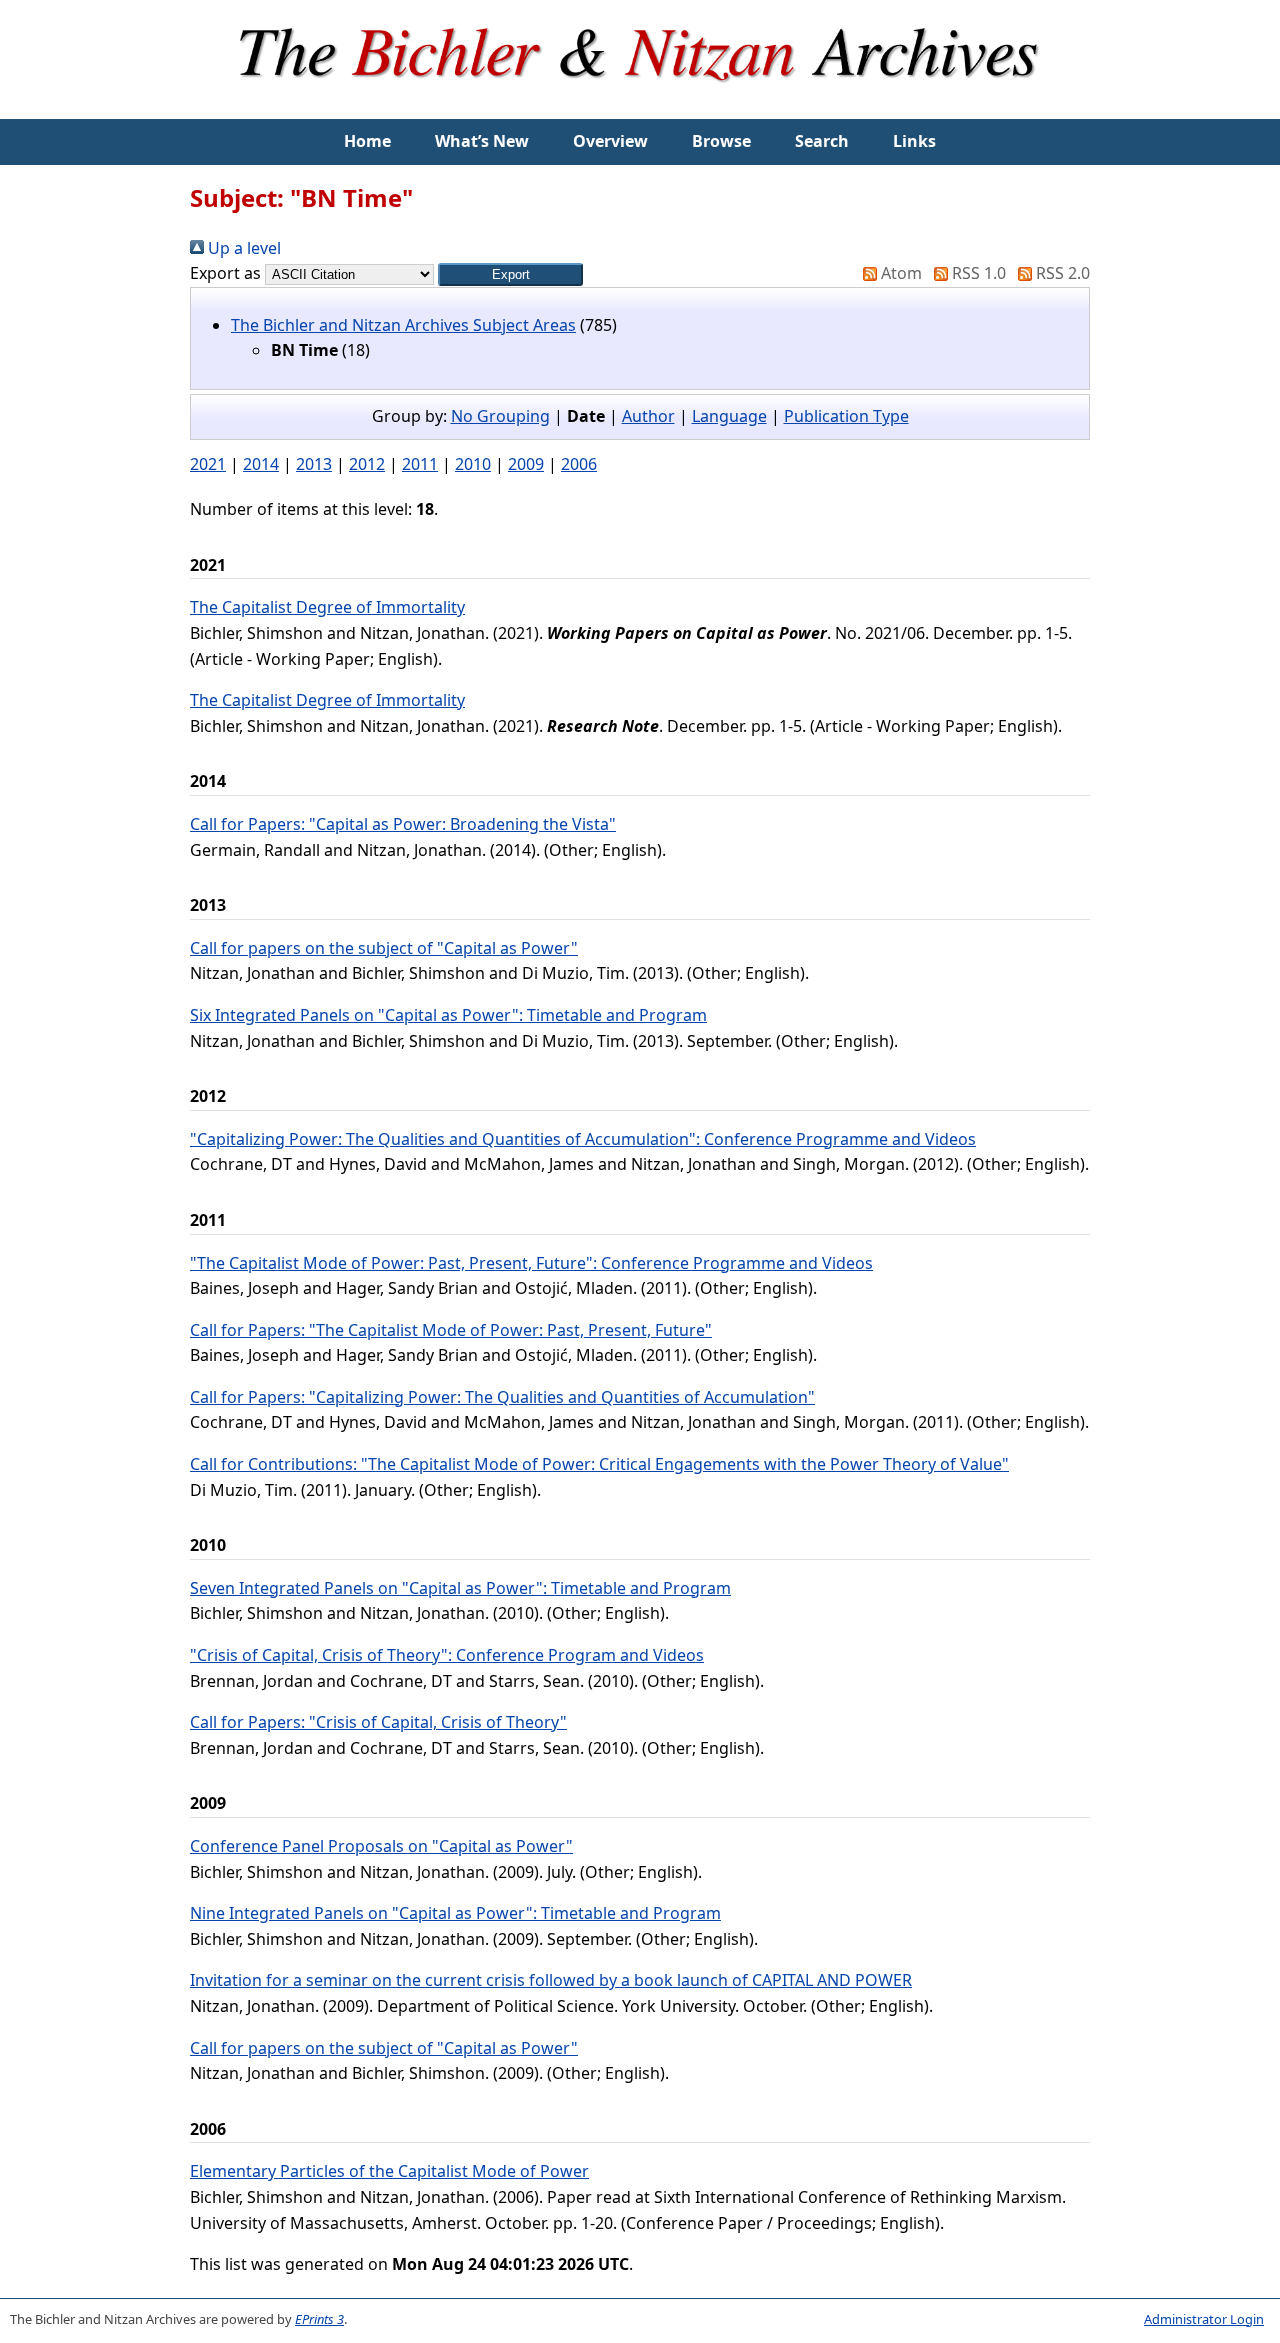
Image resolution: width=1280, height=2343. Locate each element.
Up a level (242, 248)
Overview (610, 141)
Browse (721, 141)
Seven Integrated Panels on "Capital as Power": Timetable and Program (460, 1588)
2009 (526, 464)
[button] (510, 274)
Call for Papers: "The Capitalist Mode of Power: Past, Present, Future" (451, 1330)
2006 (579, 464)
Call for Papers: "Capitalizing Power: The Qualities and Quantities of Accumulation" (502, 1397)
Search (822, 141)
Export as (225, 273)
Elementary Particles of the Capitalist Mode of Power (389, 2171)
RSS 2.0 (1061, 273)
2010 (473, 464)
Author (648, 416)
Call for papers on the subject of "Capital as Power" (384, 948)
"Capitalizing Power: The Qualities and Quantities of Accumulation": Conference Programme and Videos (583, 1139)
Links (914, 141)
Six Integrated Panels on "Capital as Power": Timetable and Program (448, 1015)
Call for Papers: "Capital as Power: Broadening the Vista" (403, 824)
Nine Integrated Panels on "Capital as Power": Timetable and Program (455, 1913)
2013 (314, 464)
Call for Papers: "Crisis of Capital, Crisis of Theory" (378, 1722)
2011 (420, 464)
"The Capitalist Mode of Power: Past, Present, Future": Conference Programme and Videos (531, 1263)
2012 (367, 464)
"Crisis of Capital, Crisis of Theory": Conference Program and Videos (447, 1655)
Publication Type (846, 416)
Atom (899, 273)
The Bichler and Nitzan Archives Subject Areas (403, 325)
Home (367, 141)
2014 (261, 464)
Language (729, 416)
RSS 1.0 (977, 273)
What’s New (482, 141)
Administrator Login (1204, 2319)
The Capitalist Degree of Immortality (327, 607)
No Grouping (500, 416)
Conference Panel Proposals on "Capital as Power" (381, 1846)
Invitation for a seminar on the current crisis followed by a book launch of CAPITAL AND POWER (551, 1980)
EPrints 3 (319, 2319)
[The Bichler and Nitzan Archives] (640, 106)
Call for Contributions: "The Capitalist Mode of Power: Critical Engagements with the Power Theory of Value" (599, 1464)
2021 (208, 464)
